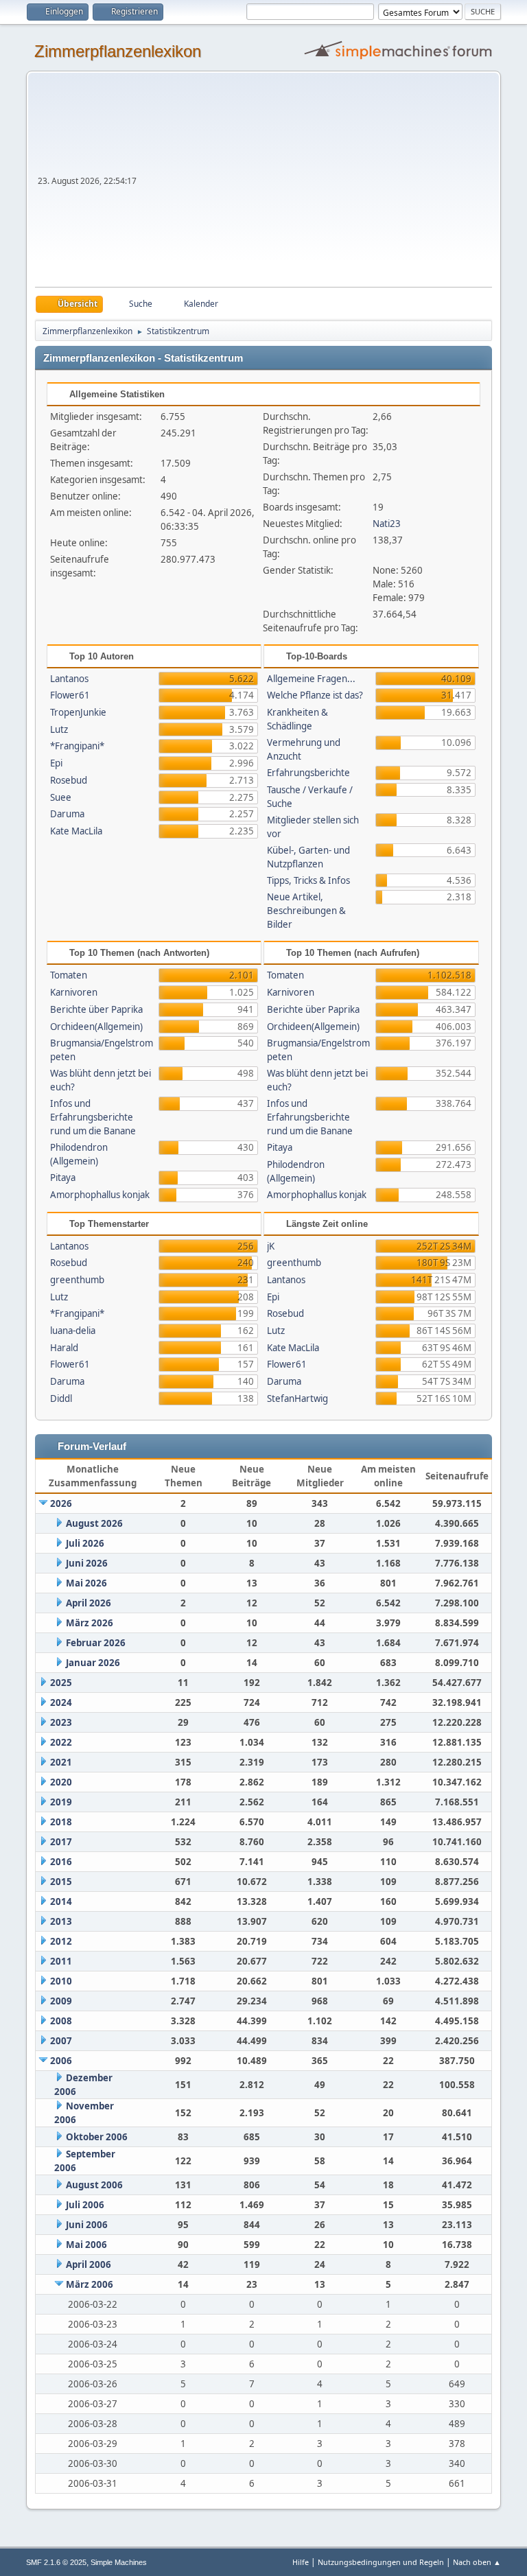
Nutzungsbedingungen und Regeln (381, 2562)
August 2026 (94, 1523)
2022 (61, 1742)
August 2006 (94, 2185)
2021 (61, 1762)
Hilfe (301, 2562)
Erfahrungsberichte (308, 773)
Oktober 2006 (97, 2137)
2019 (61, 1802)
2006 (61, 2061)
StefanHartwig (297, 1398)
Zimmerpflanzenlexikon (118, 51)
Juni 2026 (87, 1563)
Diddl (61, 1398)
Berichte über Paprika (96, 1009)
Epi (56, 763)
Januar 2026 (93, 1663)
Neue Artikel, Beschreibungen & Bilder (306, 911)
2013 (61, 1921)
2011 (61, 1961)
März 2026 (90, 1623)
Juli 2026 (85, 1543)
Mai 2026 (86, 1583)
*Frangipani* (77, 746)
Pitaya (63, 1178)
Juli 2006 (85, 2205)
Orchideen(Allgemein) (96, 1027)
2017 (61, 1842)
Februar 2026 (96, 1643)
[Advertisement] (316, 184)
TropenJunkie (78, 712)
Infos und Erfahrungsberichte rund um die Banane (93, 1117)
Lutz (59, 729)
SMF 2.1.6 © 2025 (56, 2562)
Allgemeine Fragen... (311, 679)
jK (271, 1246)
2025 (61, 1683)
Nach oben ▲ (477, 2562)
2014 (61, 1901)
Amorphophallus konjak (100, 1195)
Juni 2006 (87, 2225)
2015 (61, 1882)
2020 (61, 1782)
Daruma (67, 814)
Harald (64, 1348)
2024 (61, 1702)
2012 (61, 1941)
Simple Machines (119, 2562)
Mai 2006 (86, 2245)
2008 (61, 2021)
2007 (61, 2041)
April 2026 (89, 1603)
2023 (61, 1722)
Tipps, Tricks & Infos (308, 880)
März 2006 (90, 2284)
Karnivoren (74, 992)
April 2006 (89, 2264)
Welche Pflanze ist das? (315, 695)
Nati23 (387, 524)
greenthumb (77, 1280)
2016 (61, 1862)
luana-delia (73, 1331)
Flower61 (70, 695)
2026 (61, 1503)
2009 (61, 2001)
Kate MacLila (76, 831)
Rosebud (69, 780)
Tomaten (69, 975)
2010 (61, 1981)
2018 (61, 1822)
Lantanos (69, 679)
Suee (61, 797)
